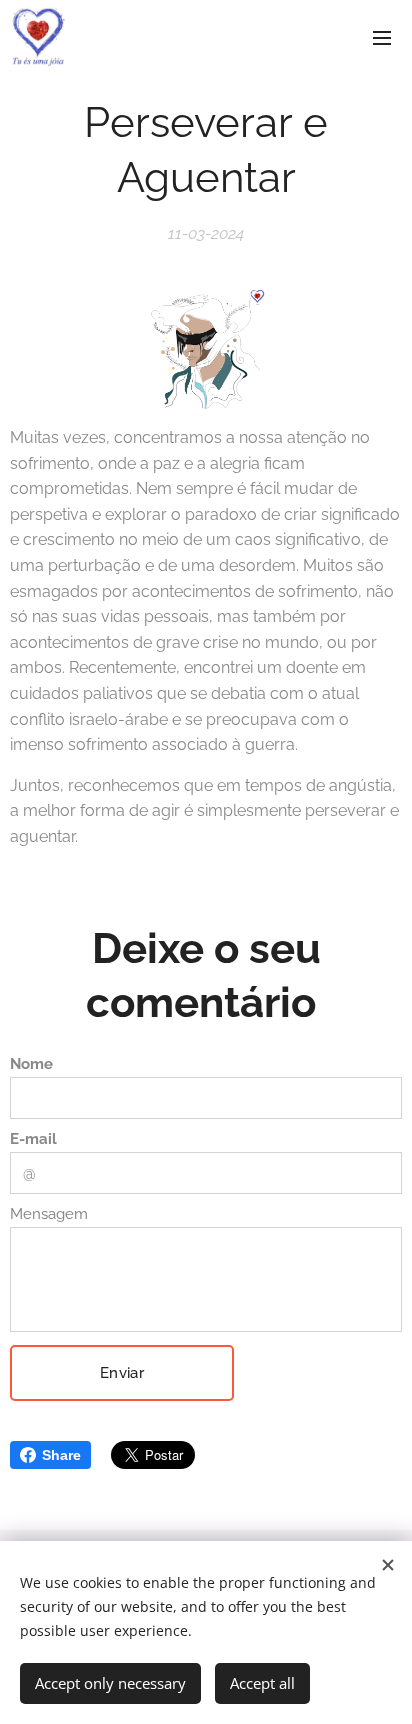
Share (61, 1455)
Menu (382, 37)
